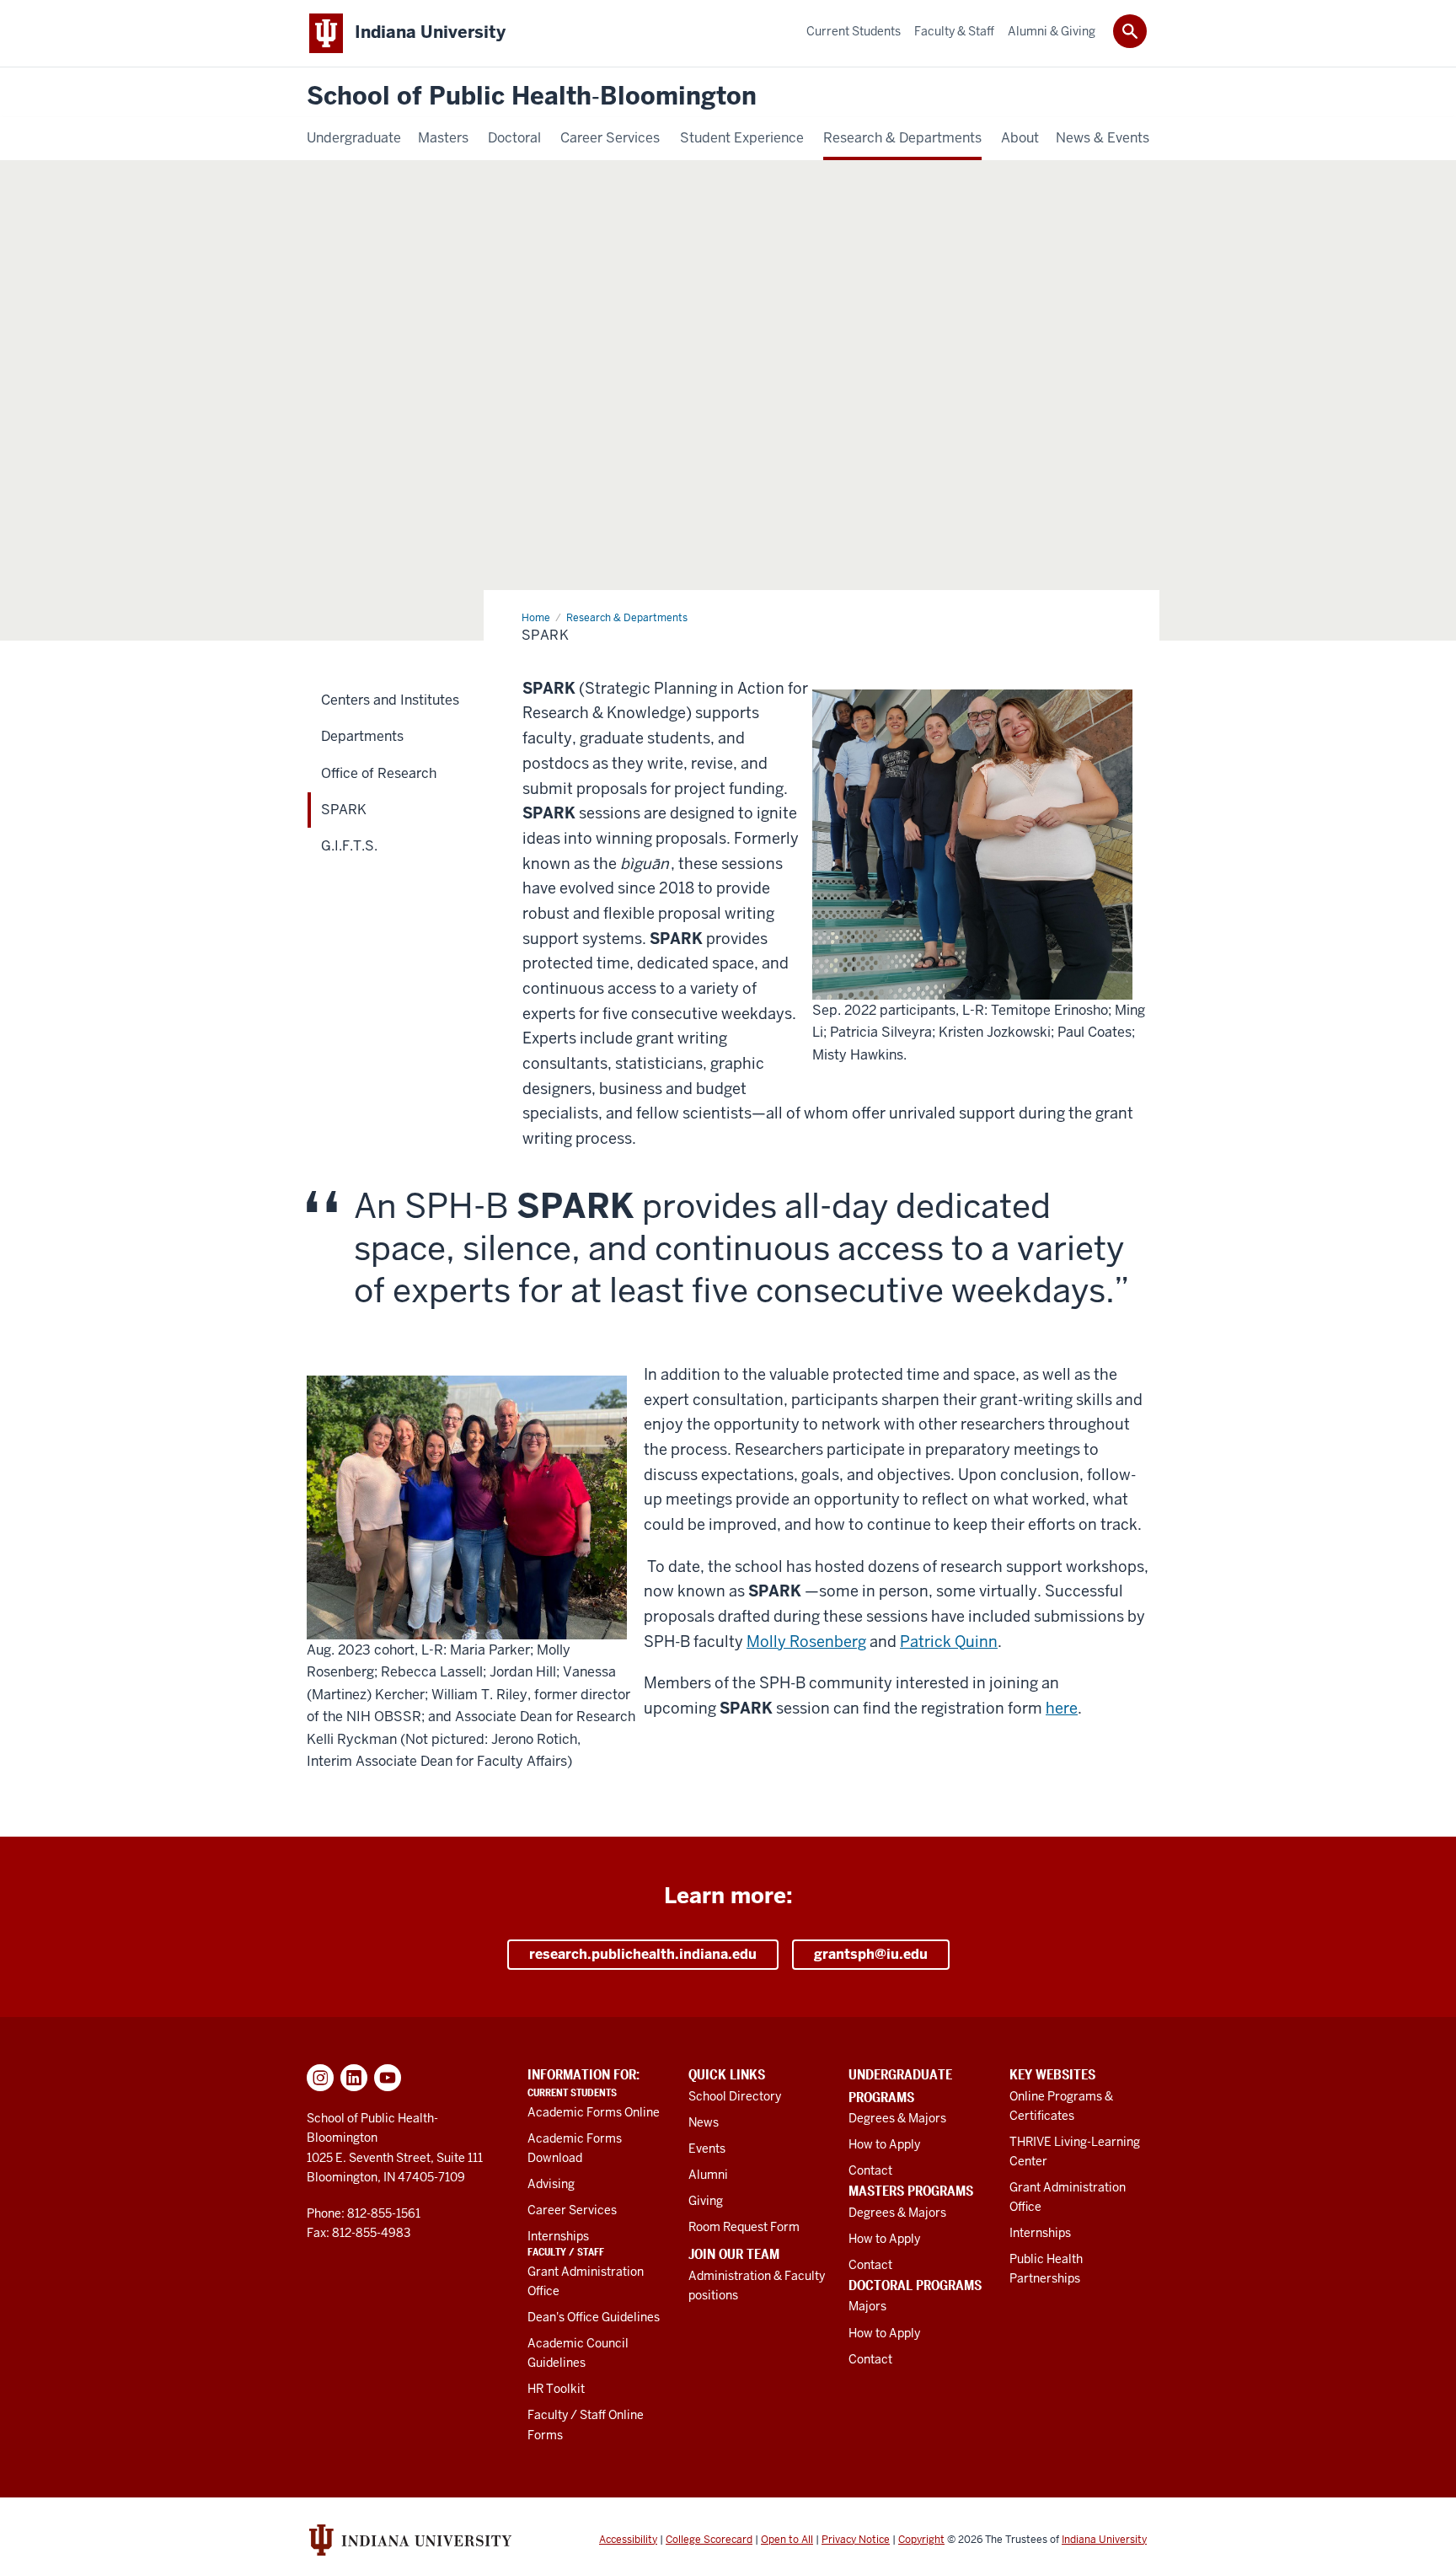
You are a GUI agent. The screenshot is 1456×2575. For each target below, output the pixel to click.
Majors (867, 2306)
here (1062, 1708)
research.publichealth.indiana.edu (643, 1954)
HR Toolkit (556, 2389)
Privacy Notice (856, 2540)
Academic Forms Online (594, 2112)
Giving (706, 2201)
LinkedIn (354, 2078)
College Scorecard (709, 2540)
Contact (870, 2170)
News (704, 2122)
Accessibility (628, 2540)
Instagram (320, 2078)
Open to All (787, 2540)
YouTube (388, 2078)
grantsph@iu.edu (871, 1954)
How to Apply (884, 2144)
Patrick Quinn (949, 1642)
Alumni (708, 2175)
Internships (558, 2236)
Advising (551, 2184)
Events (707, 2149)
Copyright (921, 2540)
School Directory (735, 2096)
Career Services (572, 2210)
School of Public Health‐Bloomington (532, 97)
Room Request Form (744, 2227)
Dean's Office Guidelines (594, 2317)
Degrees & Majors (897, 2118)
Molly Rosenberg (806, 1642)
